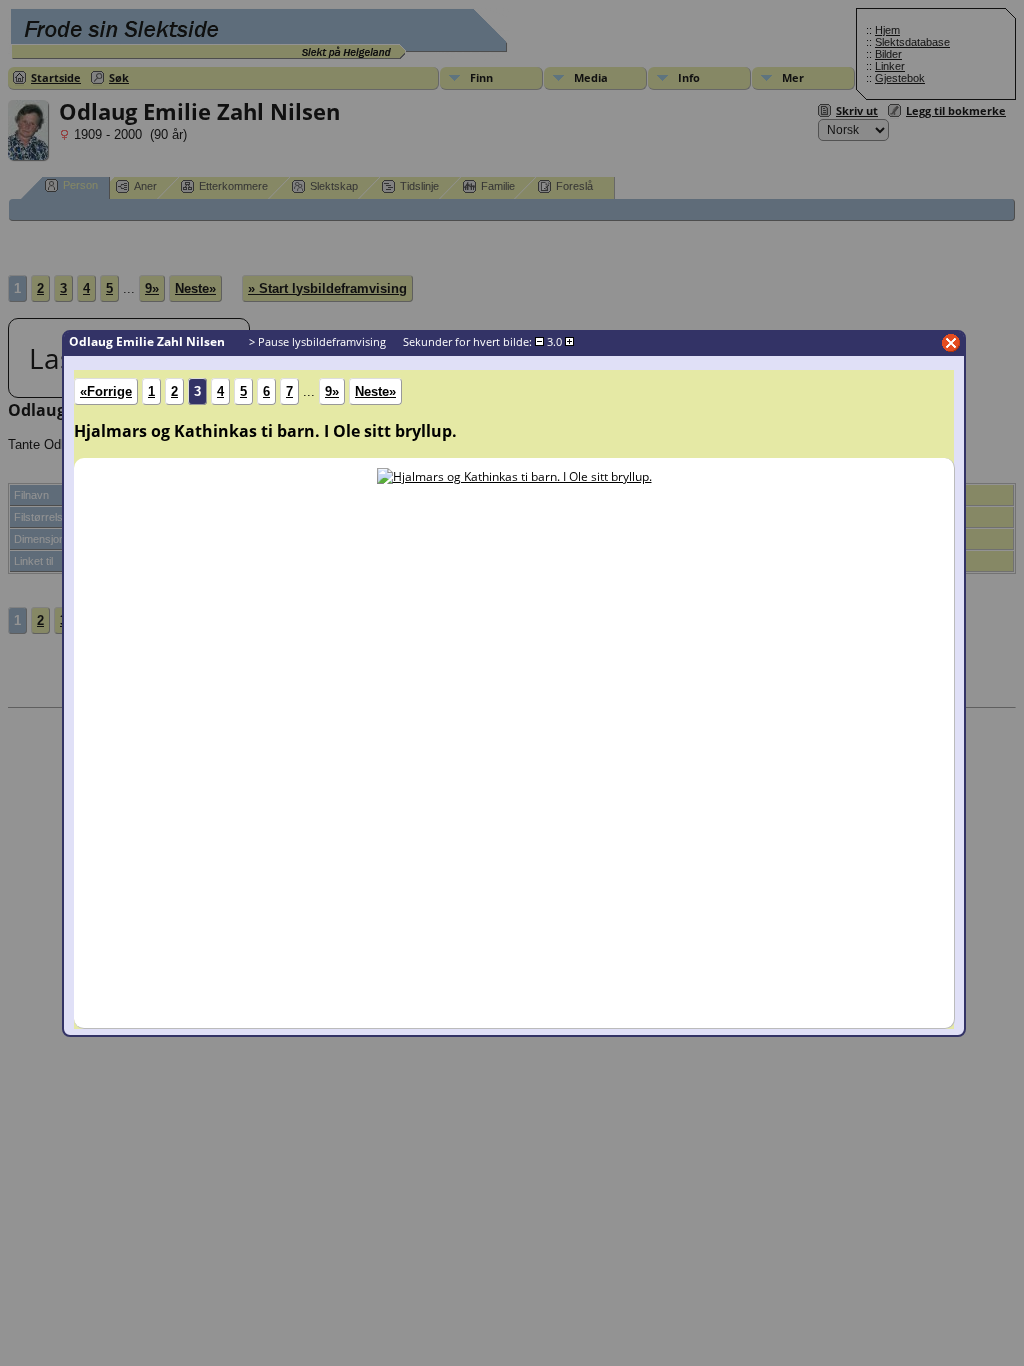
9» (332, 391)
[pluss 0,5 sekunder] (569, 342)
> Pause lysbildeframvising (317, 341)
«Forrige (106, 391)
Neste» (375, 391)
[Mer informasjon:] (514, 476)
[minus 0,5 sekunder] (539, 342)
